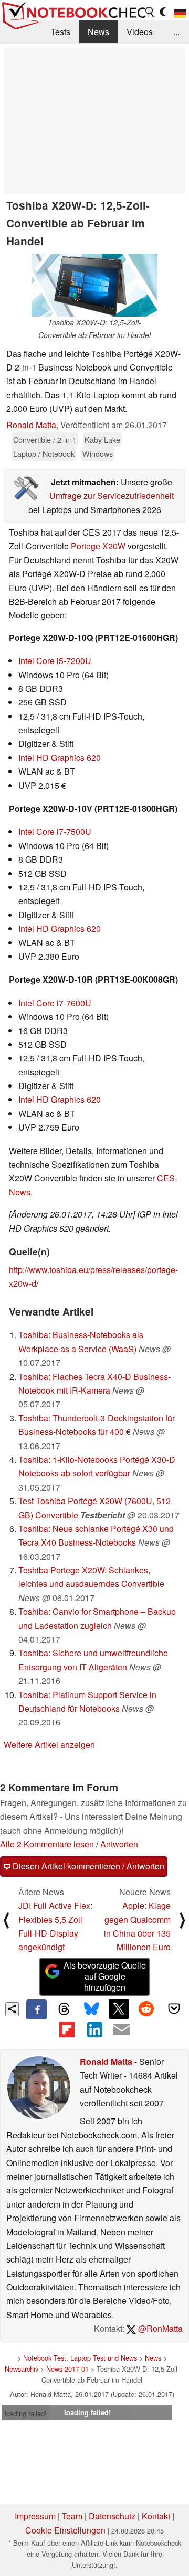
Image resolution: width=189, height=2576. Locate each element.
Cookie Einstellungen (65, 2530)
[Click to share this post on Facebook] (36, 2009)
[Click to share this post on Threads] (64, 2009)
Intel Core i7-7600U (55, 1003)
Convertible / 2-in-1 (45, 439)
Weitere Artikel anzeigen (49, 1744)
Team (72, 2516)
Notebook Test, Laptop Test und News (80, 2358)
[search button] (150, 12)
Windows (98, 454)
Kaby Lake (102, 439)
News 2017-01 (67, 2369)
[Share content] (12, 2009)
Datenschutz (112, 2516)
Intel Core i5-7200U (55, 661)
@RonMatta (159, 2328)
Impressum (35, 2516)
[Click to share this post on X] (119, 2009)
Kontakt (156, 2516)
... (176, 32)
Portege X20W (98, 546)
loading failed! (26, 2413)
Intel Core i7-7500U (55, 832)
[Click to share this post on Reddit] (146, 2009)
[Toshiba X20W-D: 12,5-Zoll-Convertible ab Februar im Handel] (94, 285)
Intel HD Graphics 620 (60, 758)
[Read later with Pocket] (174, 2009)
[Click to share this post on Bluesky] (91, 2009)
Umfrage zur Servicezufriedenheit (112, 496)
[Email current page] (122, 2030)
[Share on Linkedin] (94, 2029)
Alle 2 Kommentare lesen (47, 1844)
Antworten (119, 1844)
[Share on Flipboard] (67, 2029)
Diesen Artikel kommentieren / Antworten (87, 1866)
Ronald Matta (31, 425)
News (98, 32)
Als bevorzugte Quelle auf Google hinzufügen (105, 1976)
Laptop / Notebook (44, 454)
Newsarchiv (22, 2369)
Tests (61, 32)
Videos (140, 32)
